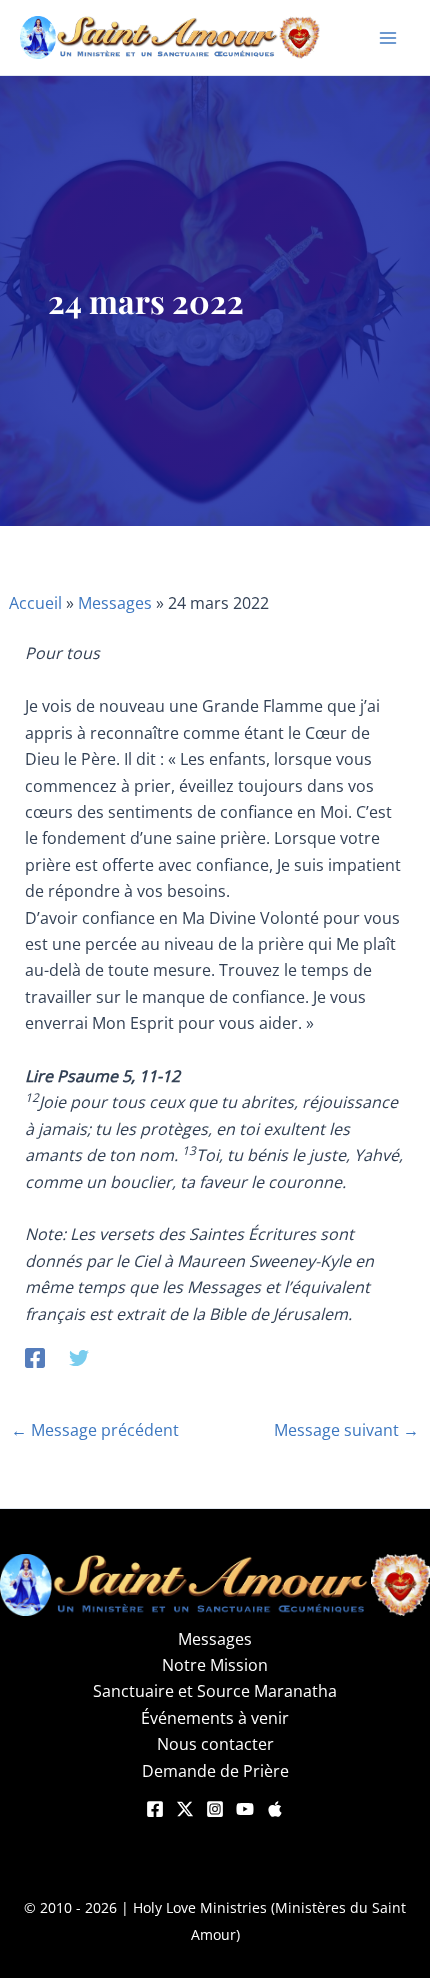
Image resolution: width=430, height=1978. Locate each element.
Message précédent (95, 1430)
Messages (115, 603)
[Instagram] (215, 1809)
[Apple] (275, 1809)
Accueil (35, 603)
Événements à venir (215, 1718)
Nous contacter (215, 1744)
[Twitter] (79, 1356)
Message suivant (346, 1430)
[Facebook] (35, 1356)
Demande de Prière (215, 1771)
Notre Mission (215, 1665)
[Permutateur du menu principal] (388, 38)
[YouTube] (245, 1809)
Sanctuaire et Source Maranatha (215, 1691)
